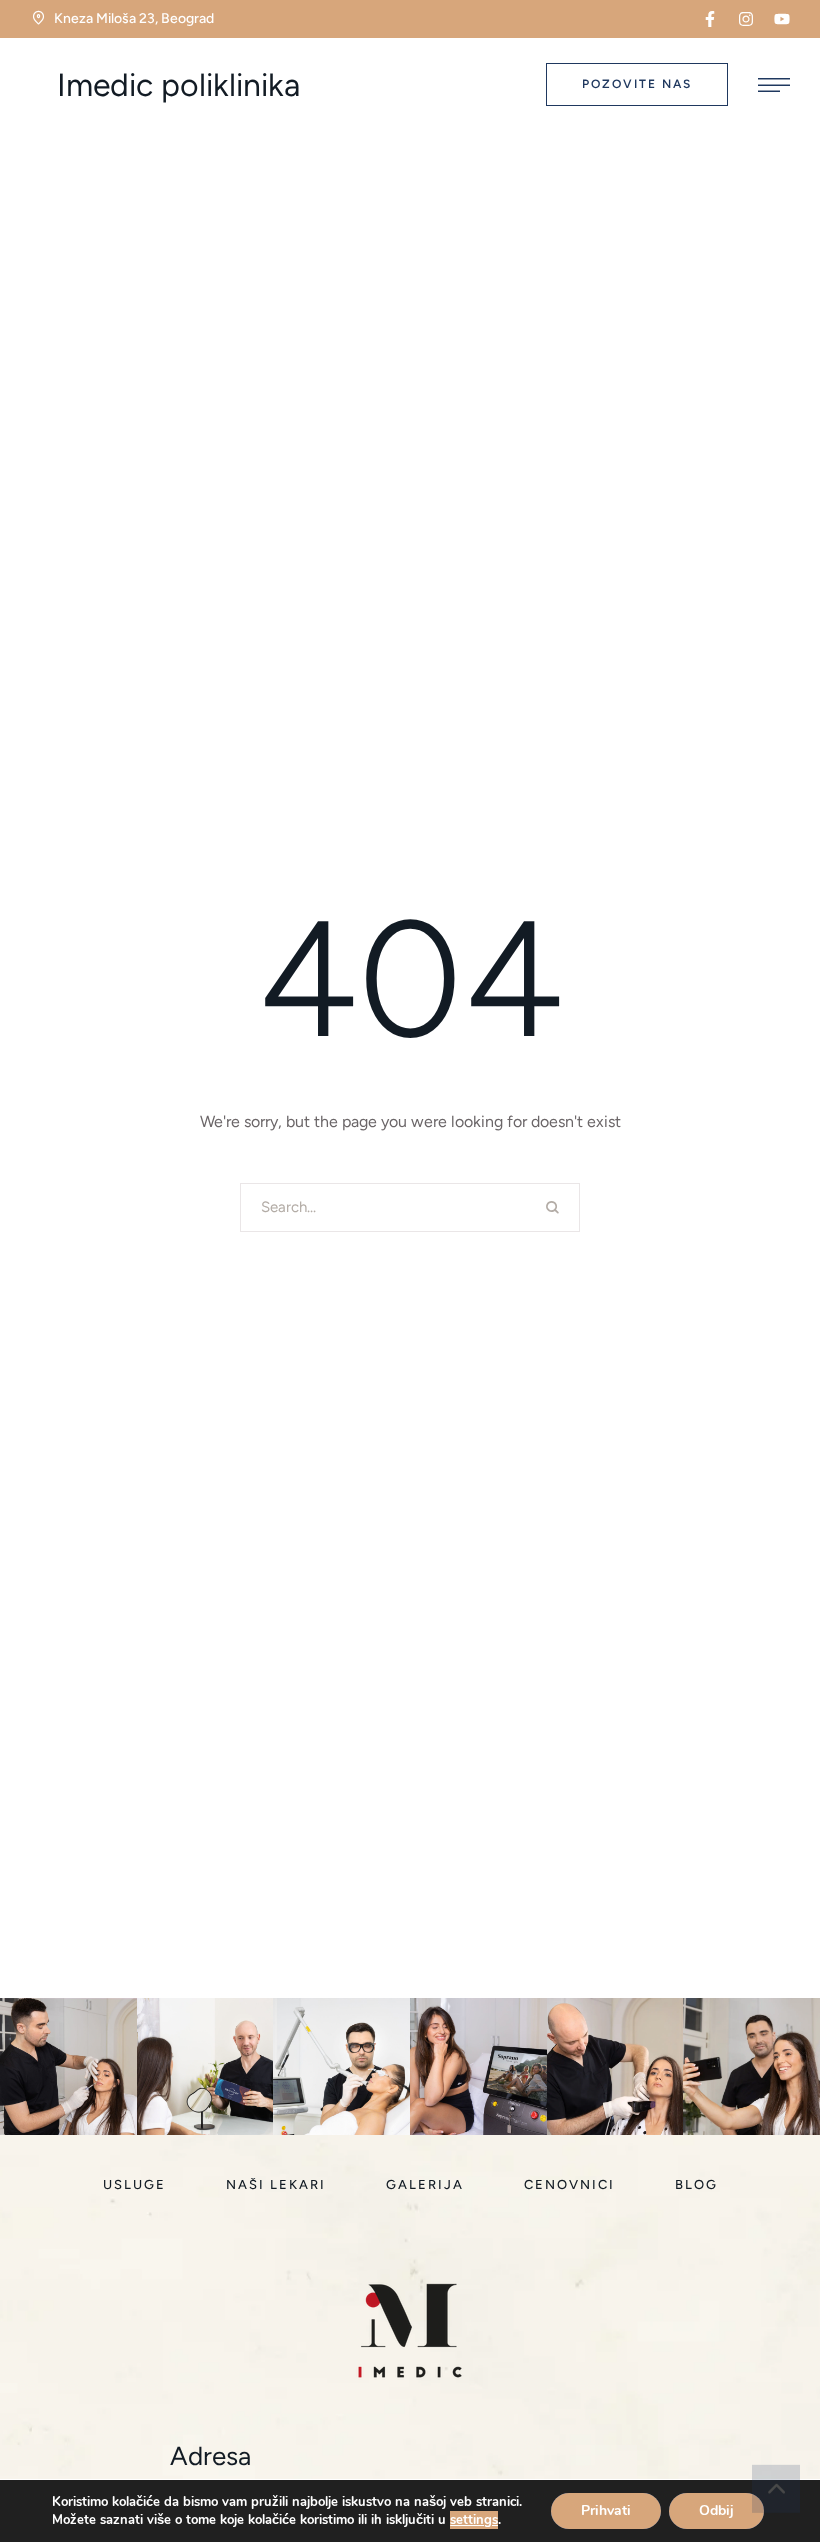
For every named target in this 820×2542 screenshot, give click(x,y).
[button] (710, 19)
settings (474, 2520)
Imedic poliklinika (178, 85)
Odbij (716, 2510)
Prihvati (606, 2510)
